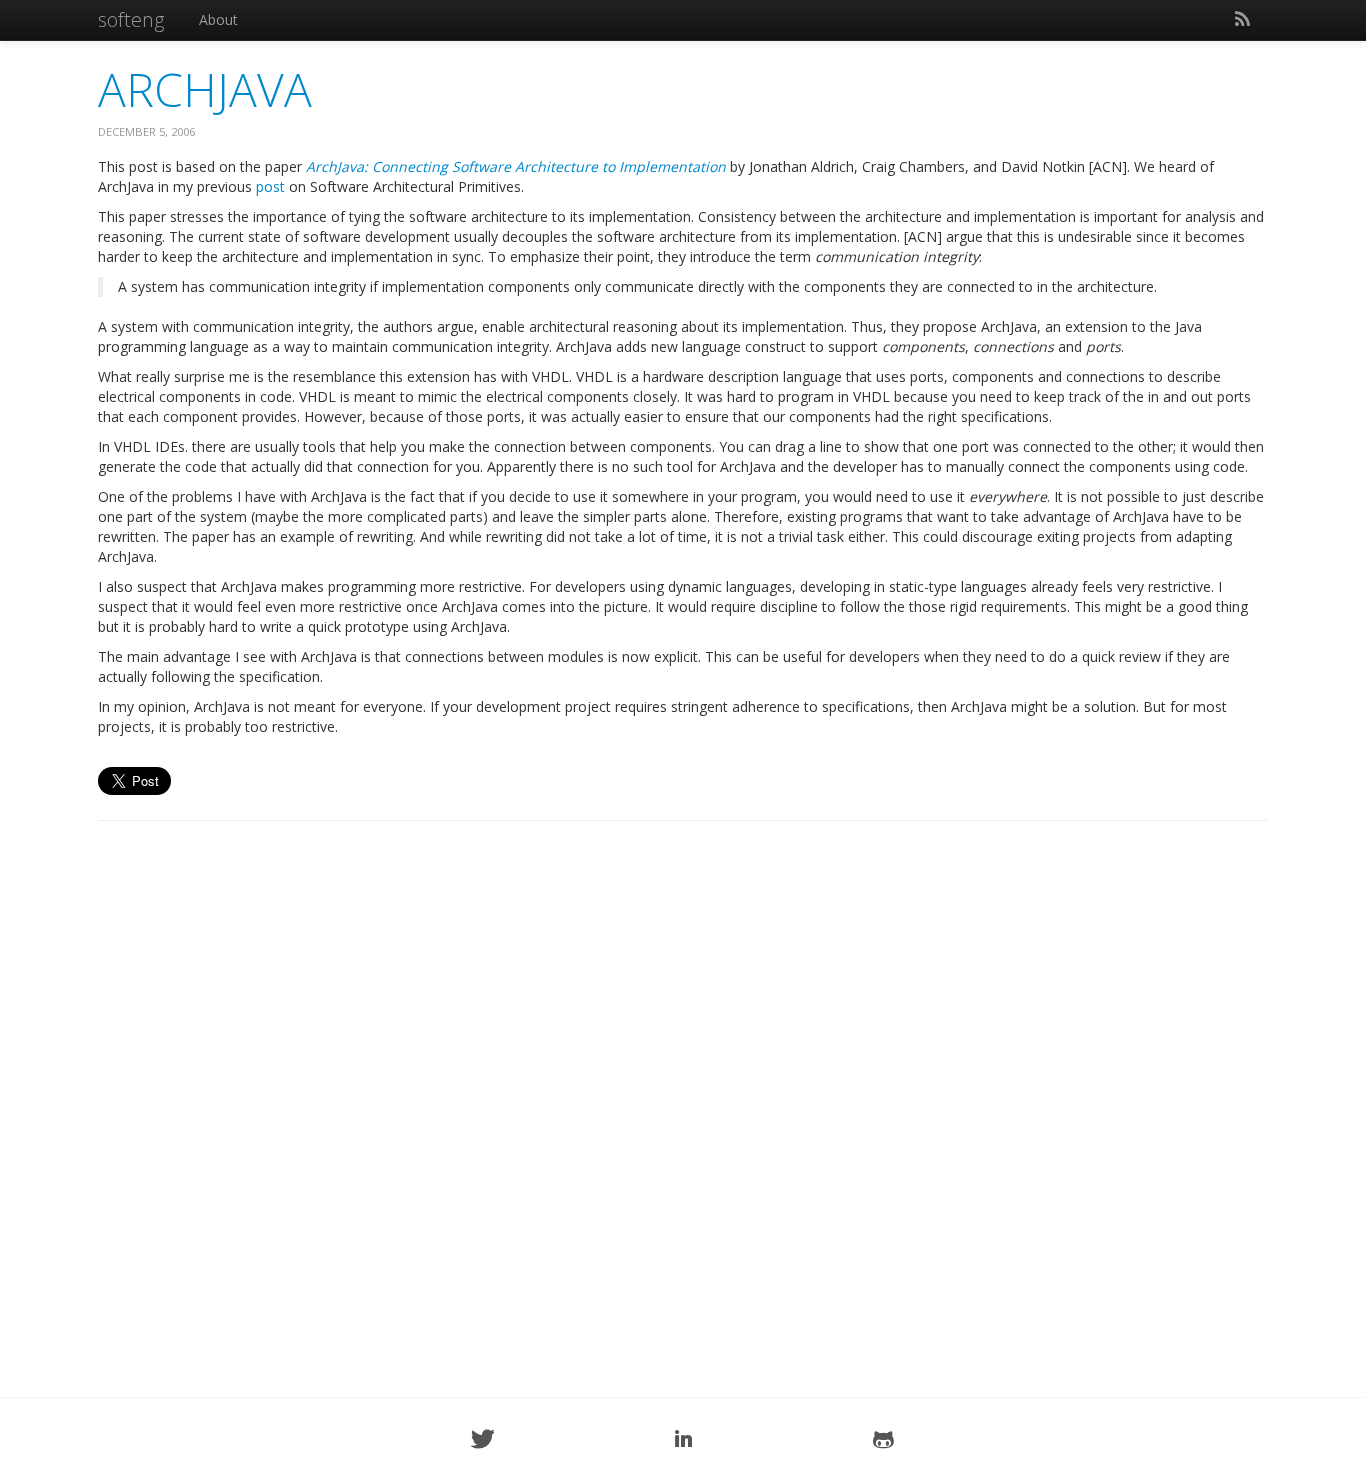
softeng (131, 19)
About (218, 19)
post (270, 186)
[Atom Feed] (1242, 20)
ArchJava (205, 89)
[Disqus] (683, 1092)
